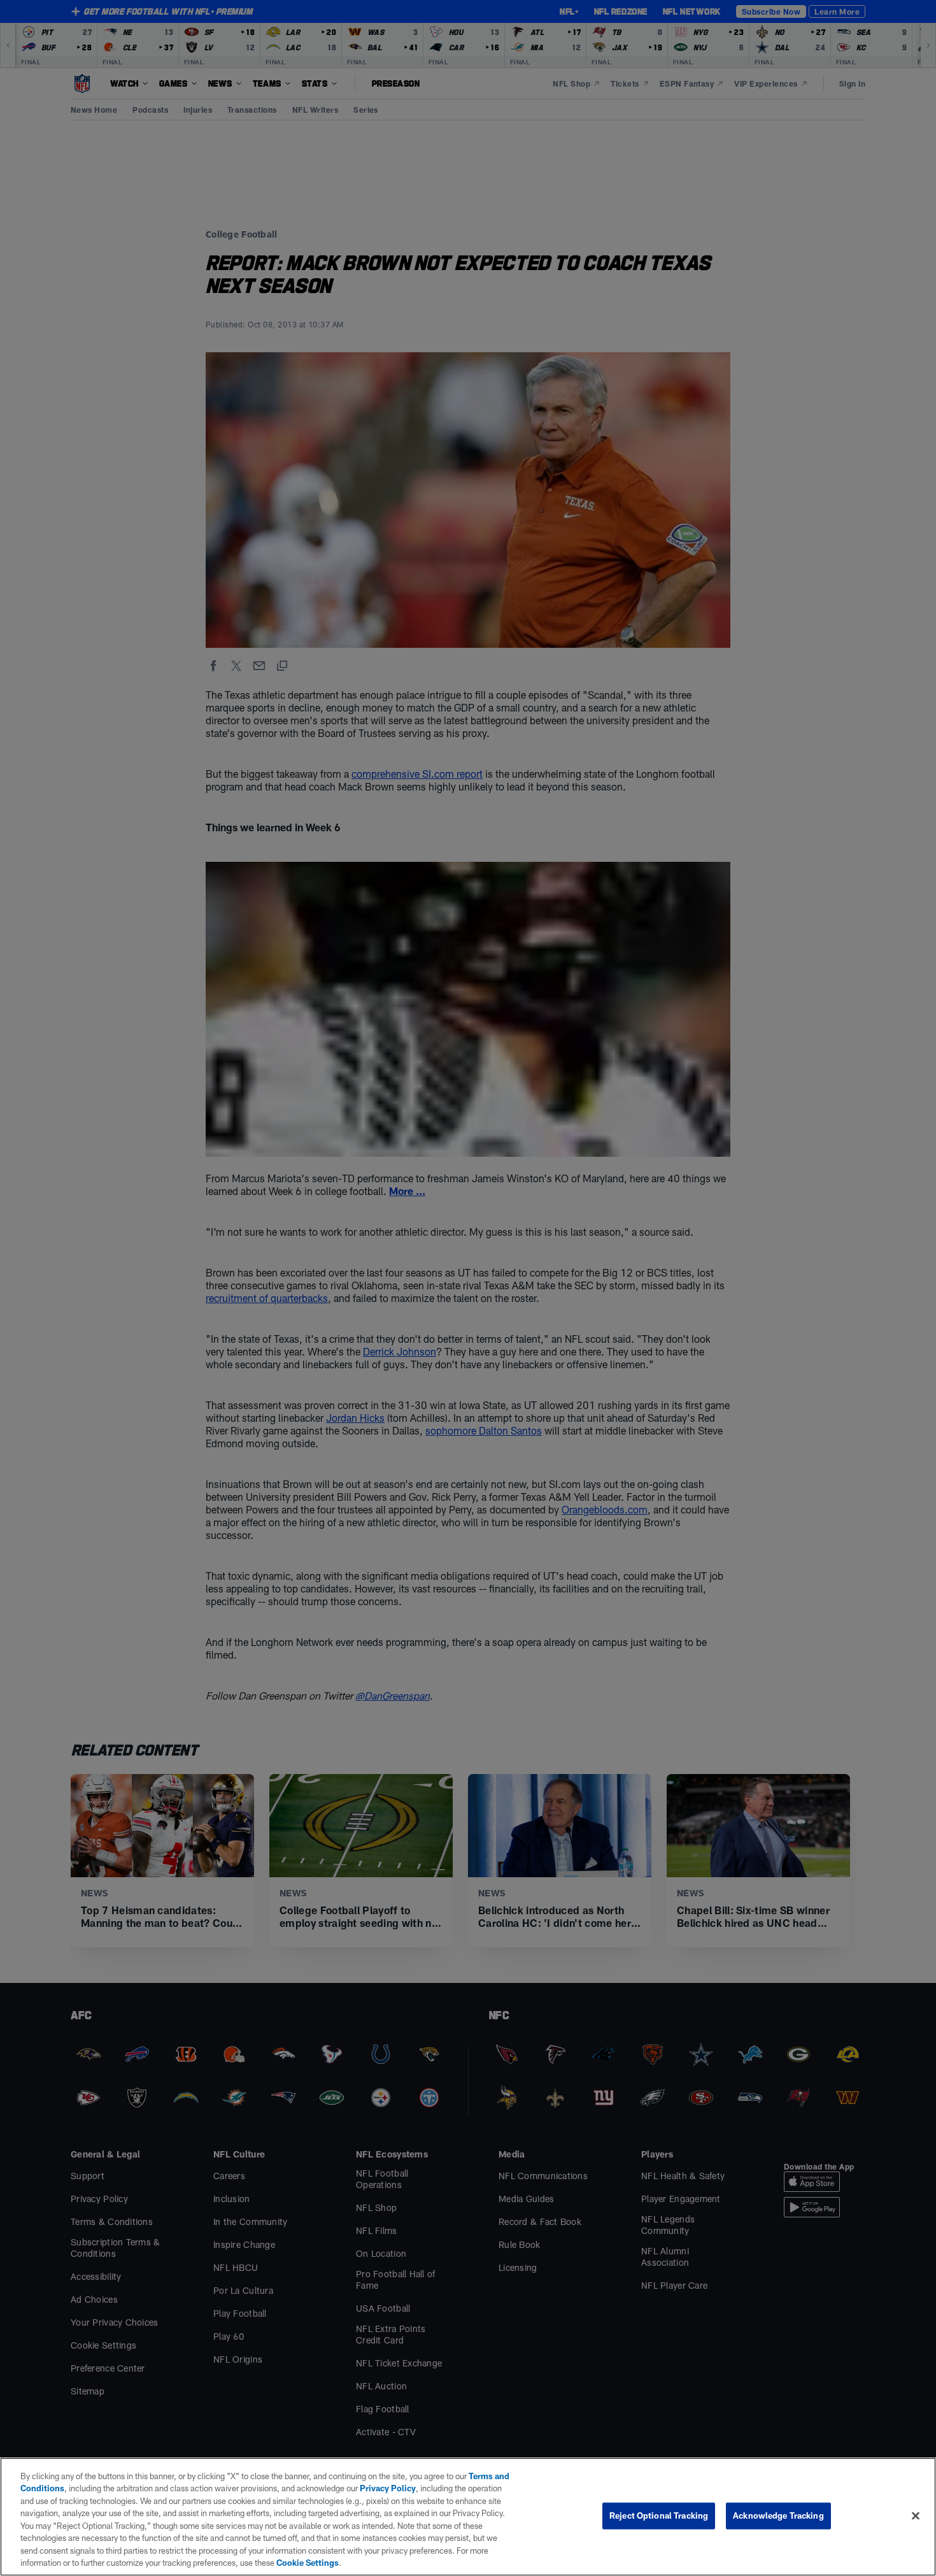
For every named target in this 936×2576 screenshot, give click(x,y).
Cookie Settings (308, 2563)
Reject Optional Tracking (659, 2515)
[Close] (916, 2515)
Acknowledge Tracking (778, 2515)
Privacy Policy (388, 2488)
